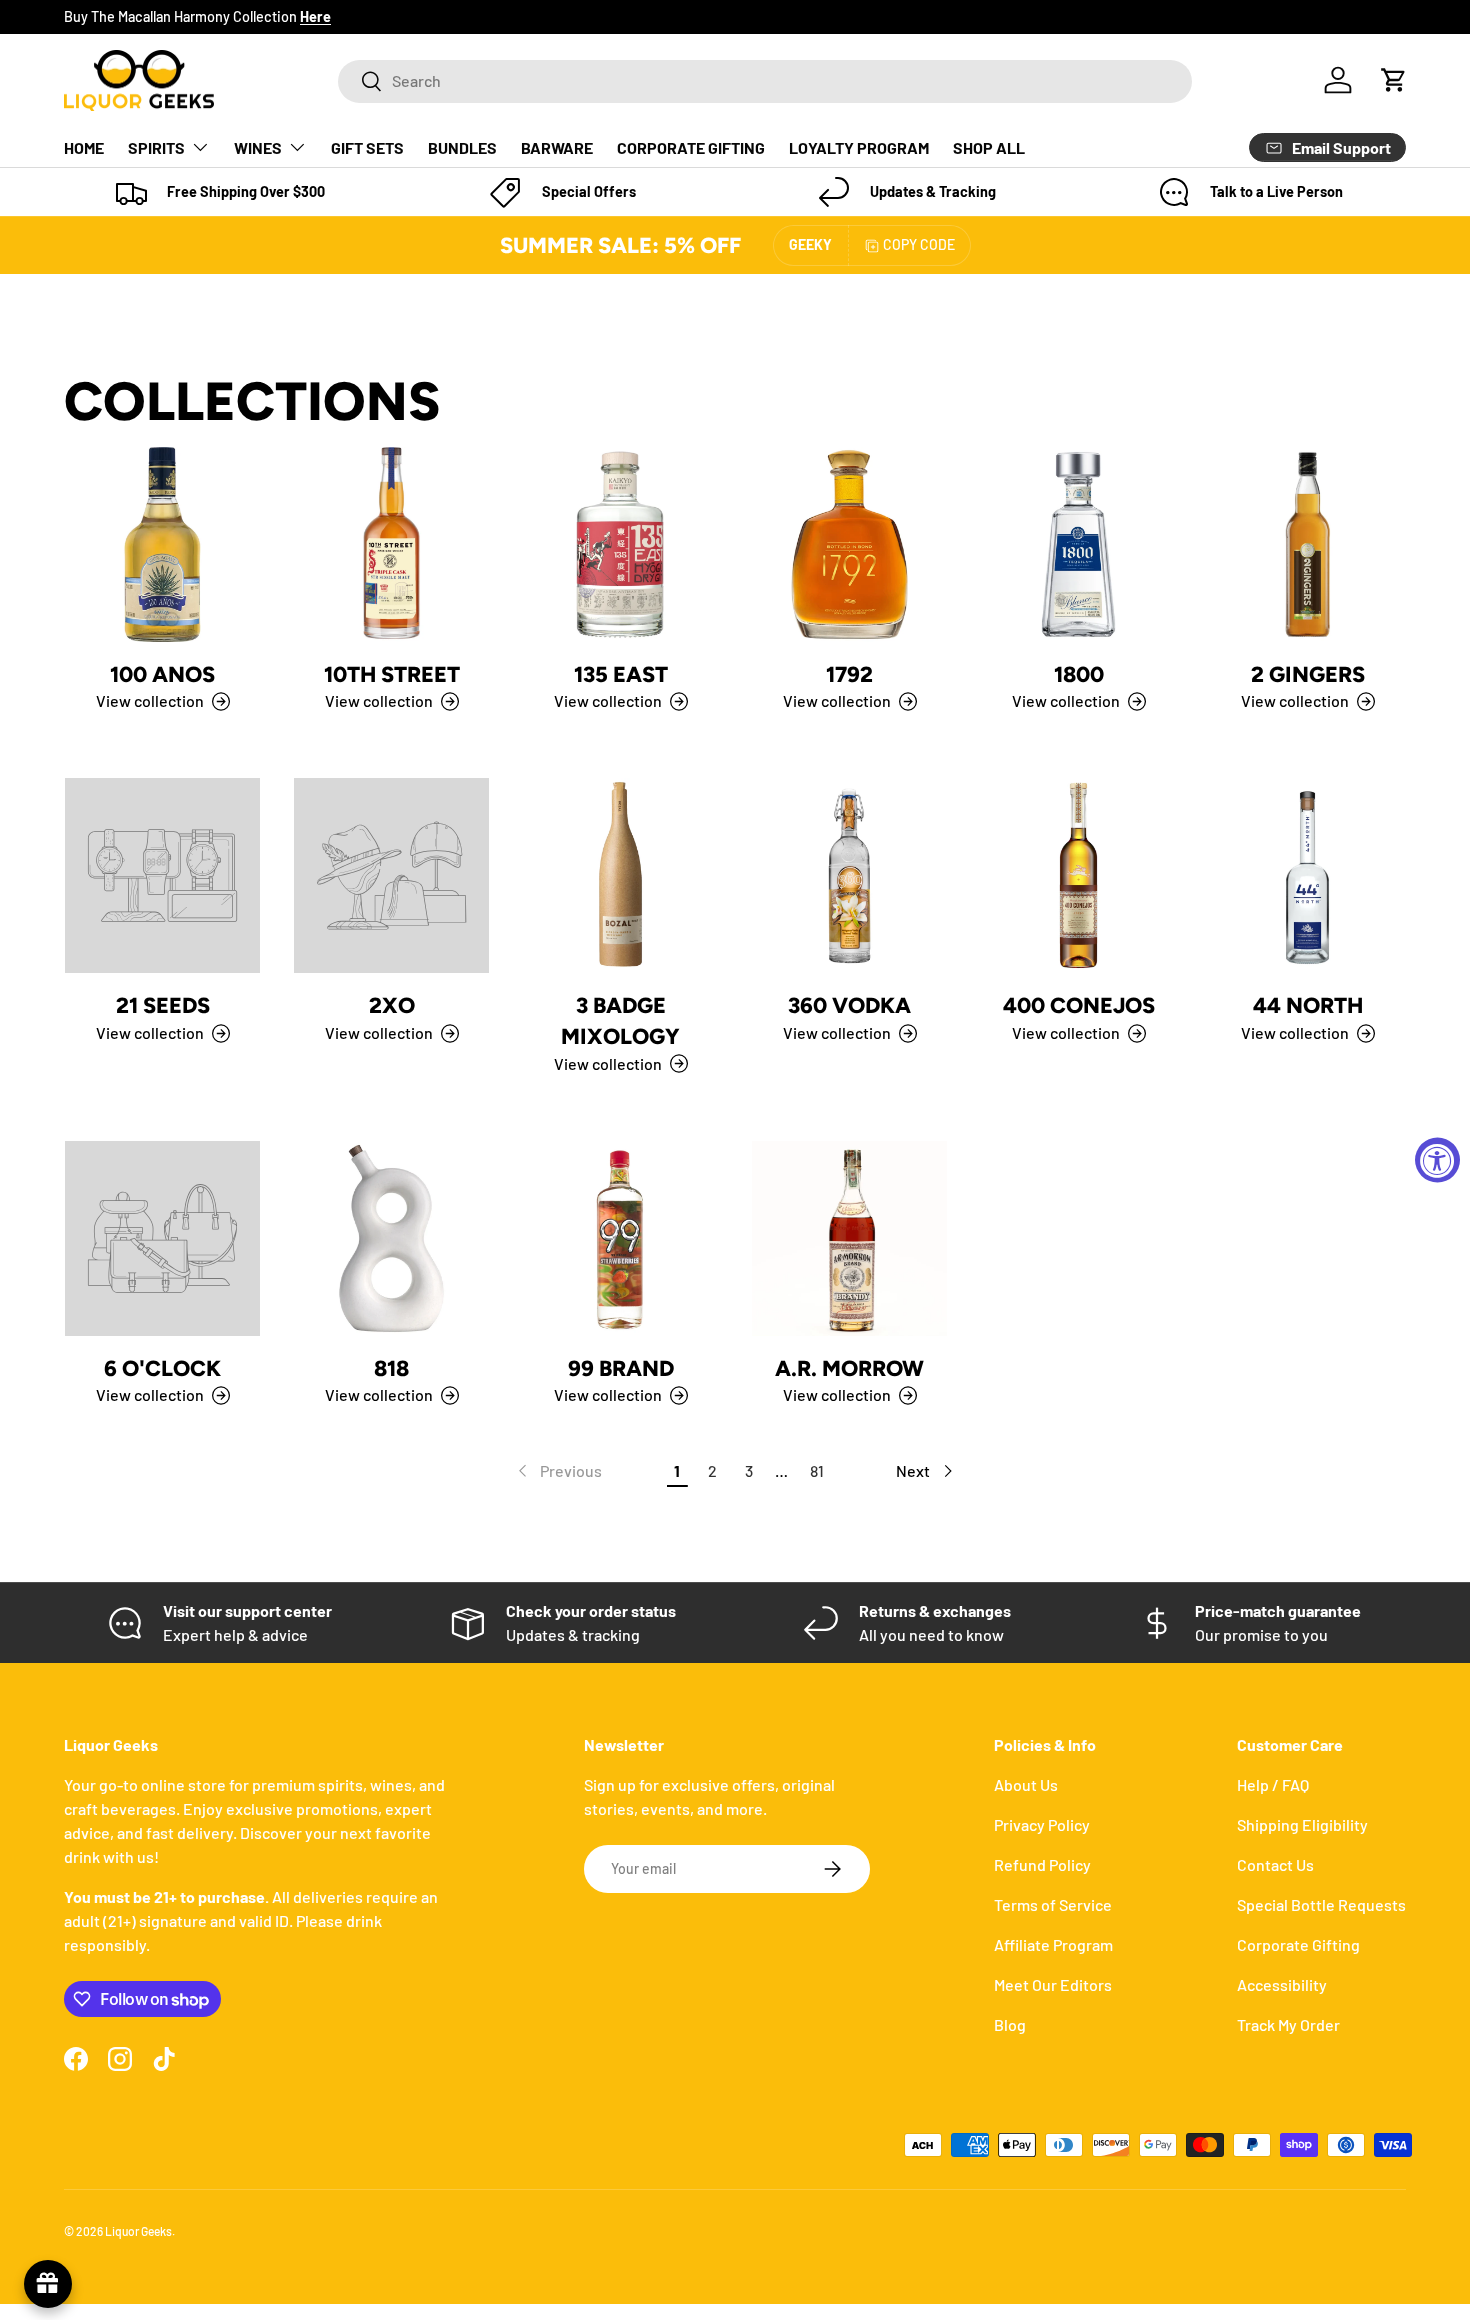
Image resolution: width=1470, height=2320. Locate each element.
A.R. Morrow (849, 1368)
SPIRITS (156, 147)
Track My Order (1288, 2024)
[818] (391, 1238)
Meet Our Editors (1053, 1984)
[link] (558, 1471)
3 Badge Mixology (620, 1020)
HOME (84, 147)
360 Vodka (849, 1005)
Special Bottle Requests (1321, 1904)
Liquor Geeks (138, 2231)
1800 (1079, 674)
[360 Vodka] (849, 875)
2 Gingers (1308, 674)
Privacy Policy (1042, 1824)
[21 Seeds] (162, 875)
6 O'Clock (162, 1368)
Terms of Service (1053, 1904)
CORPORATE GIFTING (691, 147)
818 (391, 1368)
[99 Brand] (620, 1238)
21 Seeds (163, 1005)
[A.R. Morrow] (849, 1238)
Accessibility (1282, 1984)
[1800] (1078, 544)
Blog (1010, 2024)
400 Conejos (1079, 1005)
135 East (621, 674)
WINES (258, 147)
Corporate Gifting (1298, 1944)
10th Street (392, 674)
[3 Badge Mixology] (620, 875)
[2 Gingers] (1307, 544)
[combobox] (765, 80)
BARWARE (557, 147)
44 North (1308, 1005)
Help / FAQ (1273, 1784)
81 (817, 1470)
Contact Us (1275, 1864)
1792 (849, 674)
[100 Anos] (162, 544)
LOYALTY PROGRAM (859, 147)
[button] (1394, 80)
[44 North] (1307, 875)
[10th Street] (391, 544)
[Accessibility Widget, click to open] (1437, 1160)
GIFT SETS (367, 147)
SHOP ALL (989, 147)
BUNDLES (462, 147)
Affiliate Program (1053, 1944)
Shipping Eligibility (1302, 1824)
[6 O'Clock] (162, 1238)
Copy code (919, 244)
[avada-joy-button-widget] (48, 2284)
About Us (1026, 1784)
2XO (392, 1005)
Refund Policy (1042, 1864)
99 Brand (621, 1368)
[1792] (849, 544)
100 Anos (162, 674)
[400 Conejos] (1078, 875)
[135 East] (620, 544)
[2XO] (391, 875)
